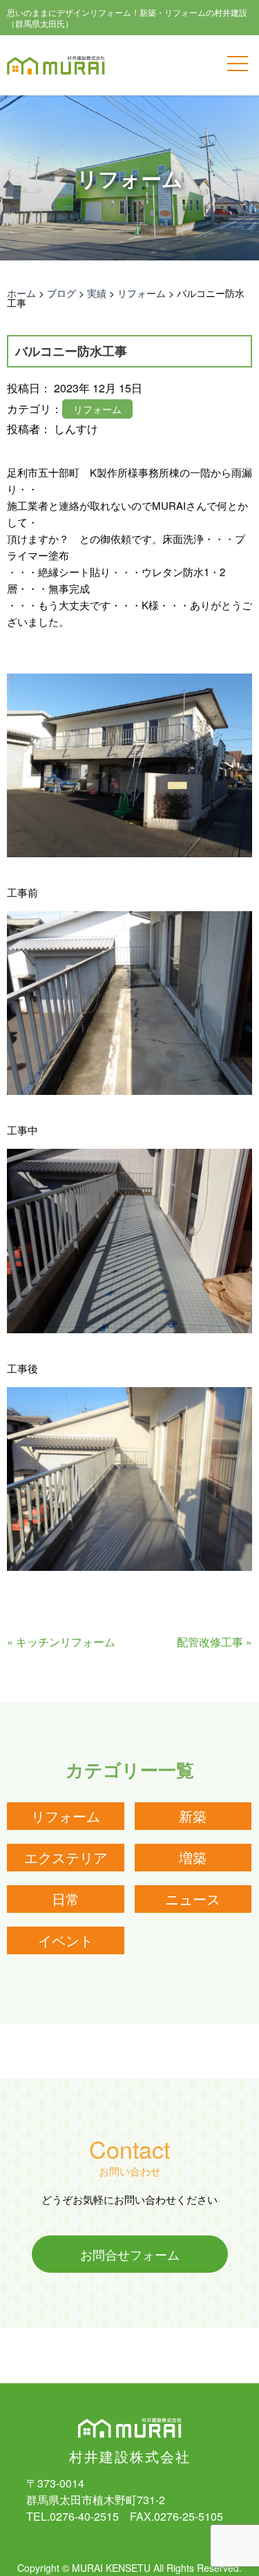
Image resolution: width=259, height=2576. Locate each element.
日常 (66, 1899)
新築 (193, 1816)
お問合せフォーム (130, 2254)
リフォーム (66, 1816)
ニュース (193, 1899)
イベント (66, 1940)
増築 (193, 1857)
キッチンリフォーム (66, 1642)
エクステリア (66, 1857)
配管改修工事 (210, 1642)
